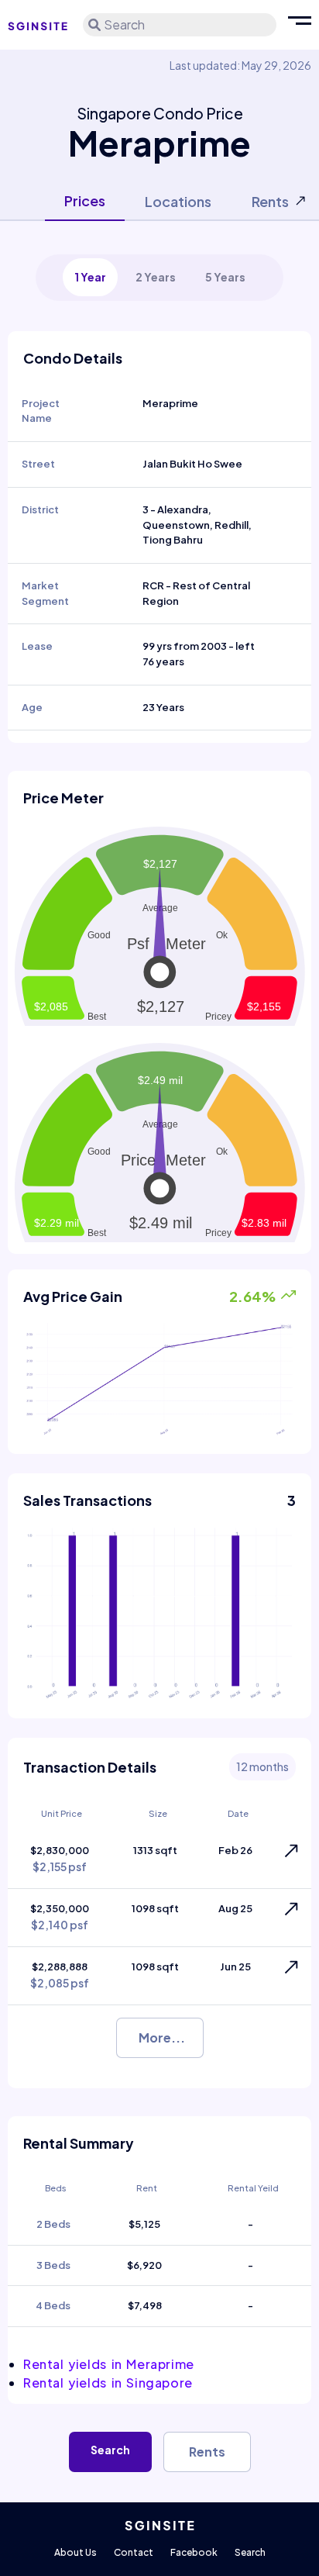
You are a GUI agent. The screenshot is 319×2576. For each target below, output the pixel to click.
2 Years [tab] (156, 277)
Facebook (194, 2552)
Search (110, 2450)
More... (162, 2037)
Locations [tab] (178, 201)
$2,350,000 (60, 1917)
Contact (134, 2552)
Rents (207, 2452)
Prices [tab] (85, 200)
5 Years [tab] (225, 277)
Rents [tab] (270, 201)
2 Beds (53, 2224)
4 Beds (53, 2305)
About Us (75, 2552)
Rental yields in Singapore (108, 2383)
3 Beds (53, 2265)
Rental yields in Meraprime (109, 2364)
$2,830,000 (60, 1859)
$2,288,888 (60, 1975)
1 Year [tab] (90, 277)
